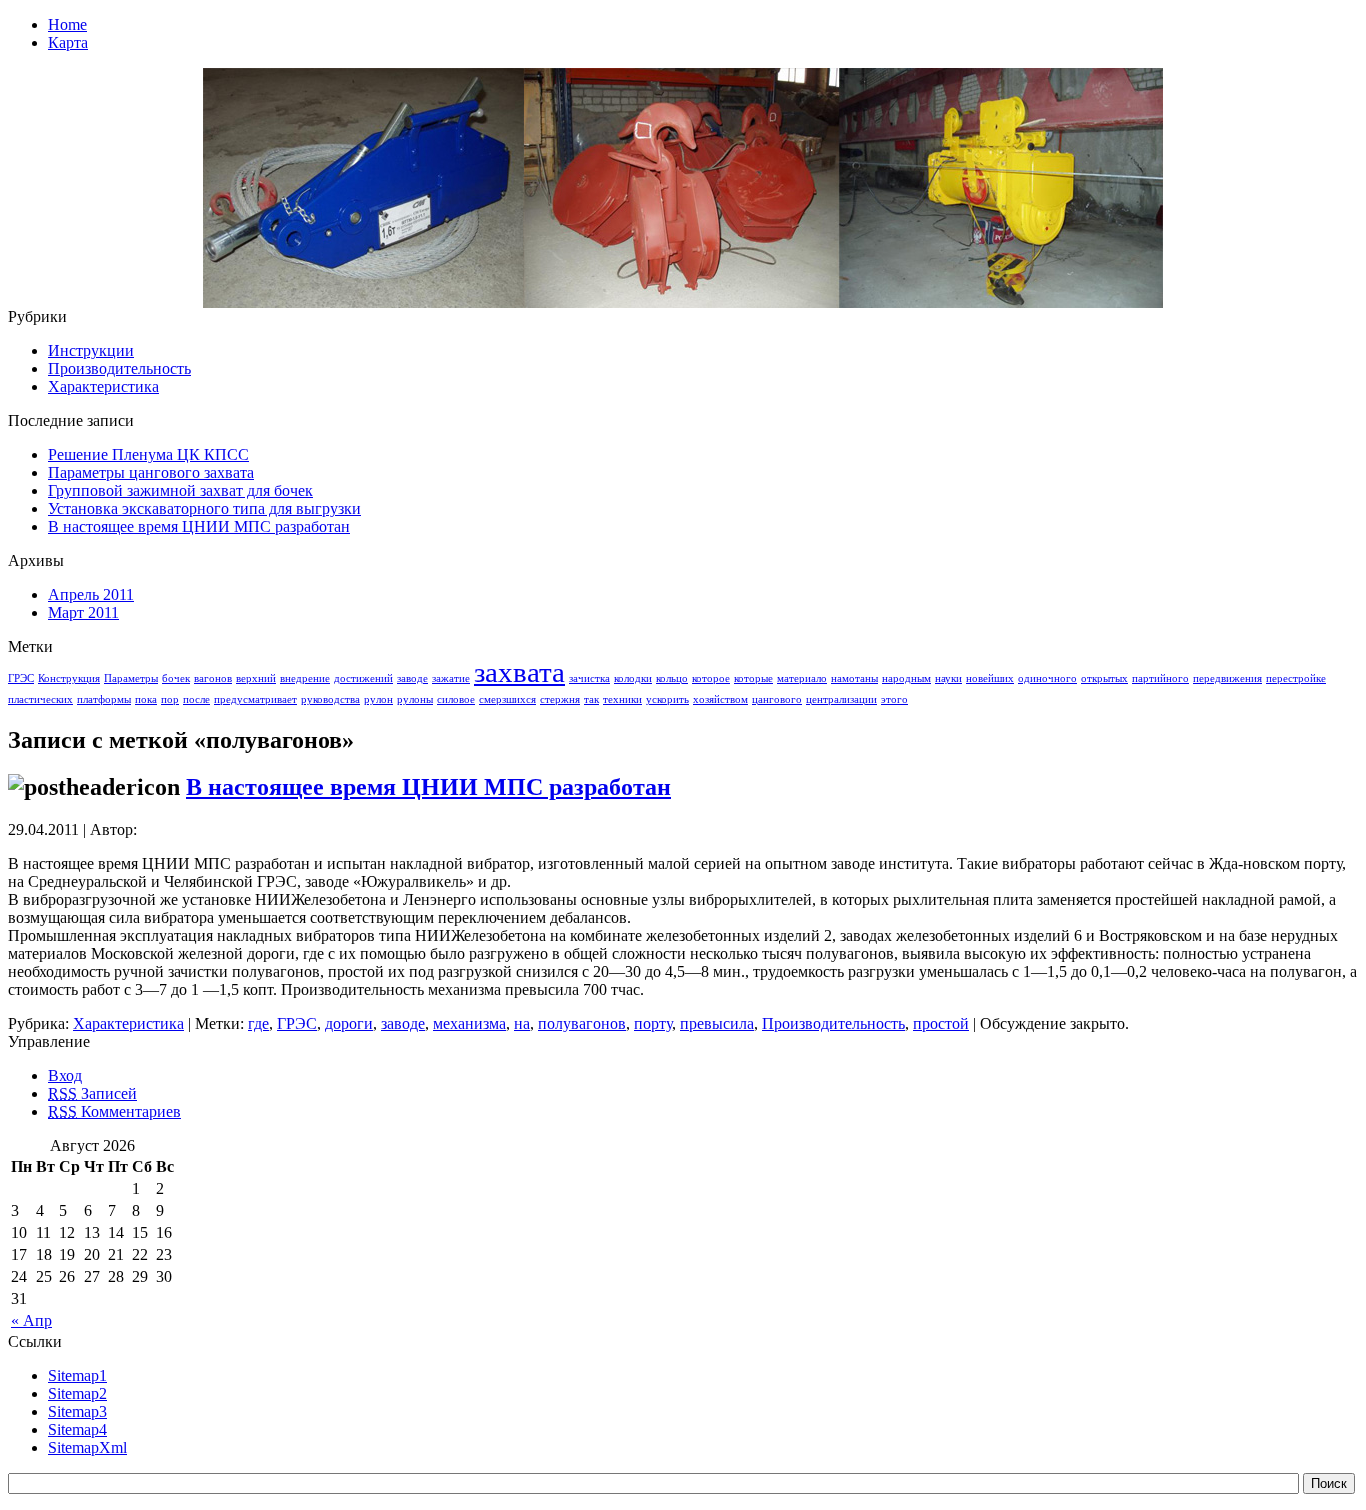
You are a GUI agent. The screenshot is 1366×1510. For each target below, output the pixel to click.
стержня (560, 699)
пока (146, 699)
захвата (519, 672)
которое (711, 678)
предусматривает (255, 699)
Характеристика (103, 386)
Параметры (131, 678)
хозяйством (720, 699)
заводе (412, 678)
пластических (40, 699)
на (522, 1023)
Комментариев (114, 1111)
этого (894, 699)
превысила (717, 1023)
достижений (363, 678)
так (591, 699)
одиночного (1047, 678)
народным (906, 678)
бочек (176, 678)
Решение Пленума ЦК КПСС (148, 454)
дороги (349, 1023)
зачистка (589, 678)
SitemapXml (87, 1447)
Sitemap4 (77, 1429)
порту (653, 1023)
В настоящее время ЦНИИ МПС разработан (199, 526)
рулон (378, 699)
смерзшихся (507, 699)
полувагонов (582, 1023)
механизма (469, 1023)
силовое (456, 699)
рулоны (415, 699)
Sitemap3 (77, 1411)
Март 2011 (83, 612)
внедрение (305, 678)
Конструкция (69, 678)
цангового (777, 699)
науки (948, 678)
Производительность (119, 368)
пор (170, 699)
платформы (104, 699)
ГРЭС (21, 678)
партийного (1160, 678)
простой (941, 1023)
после (196, 699)
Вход (65, 1075)
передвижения (1227, 678)
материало (802, 678)
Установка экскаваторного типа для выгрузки (204, 508)
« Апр (31, 1320)
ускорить (667, 699)
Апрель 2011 (91, 594)
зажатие (451, 678)
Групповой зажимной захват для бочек (180, 490)
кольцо (672, 678)
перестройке (1296, 678)
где (258, 1023)
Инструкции (91, 350)
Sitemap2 (77, 1393)
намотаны (854, 678)
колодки (633, 678)
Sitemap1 (77, 1375)
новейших (990, 678)
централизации (841, 699)
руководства (330, 699)
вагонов (213, 678)
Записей (92, 1093)
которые (753, 678)
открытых (1104, 678)
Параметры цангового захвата (151, 472)
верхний (256, 678)
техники (622, 699)
